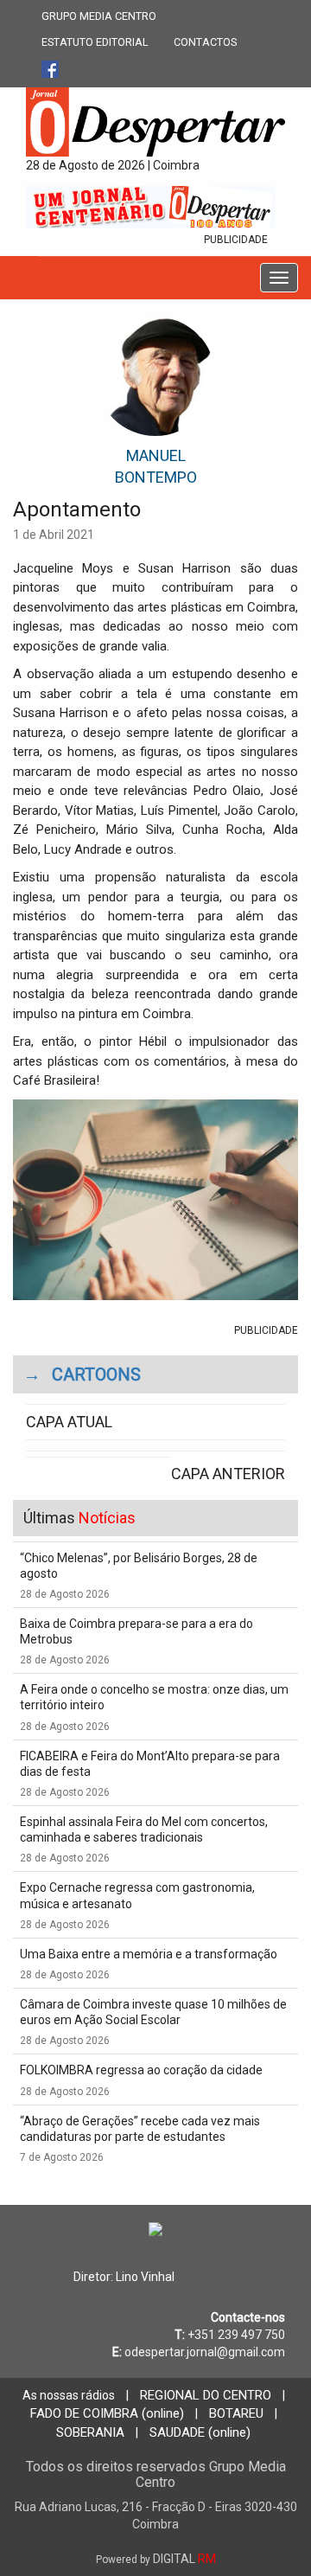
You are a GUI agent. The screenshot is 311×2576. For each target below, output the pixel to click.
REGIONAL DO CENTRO (206, 2395)
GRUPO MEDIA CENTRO (99, 16)
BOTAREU (236, 2413)
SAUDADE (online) (200, 2432)
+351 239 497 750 (236, 2335)
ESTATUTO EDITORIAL (95, 42)
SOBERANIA (90, 2432)
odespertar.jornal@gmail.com (205, 2352)
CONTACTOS (205, 42)
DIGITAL (156, 2559)
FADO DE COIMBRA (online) (107, 2413)
